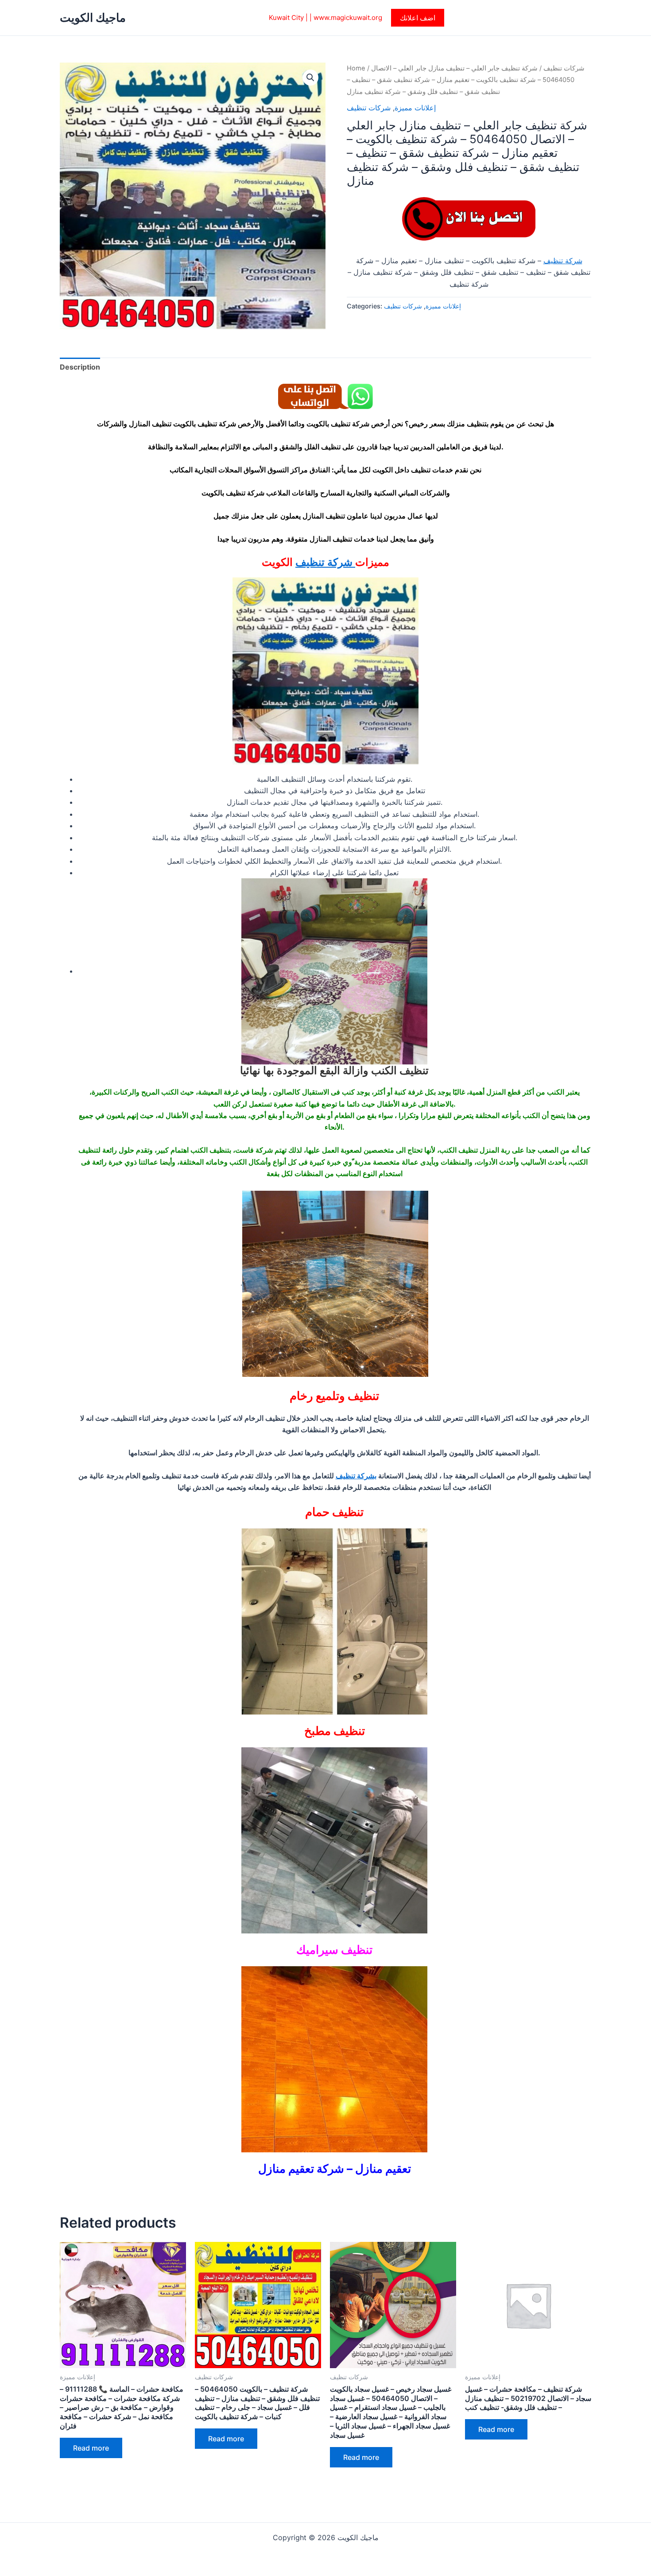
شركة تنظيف (563, 261)
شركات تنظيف (564, 68)
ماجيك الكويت (93, 18)
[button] (418, 18)
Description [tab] (80, 367)
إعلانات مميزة (415, 108)
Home (356, 68)
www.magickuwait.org (348, 18)
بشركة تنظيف (356, 1476)
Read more (91, 2448)
